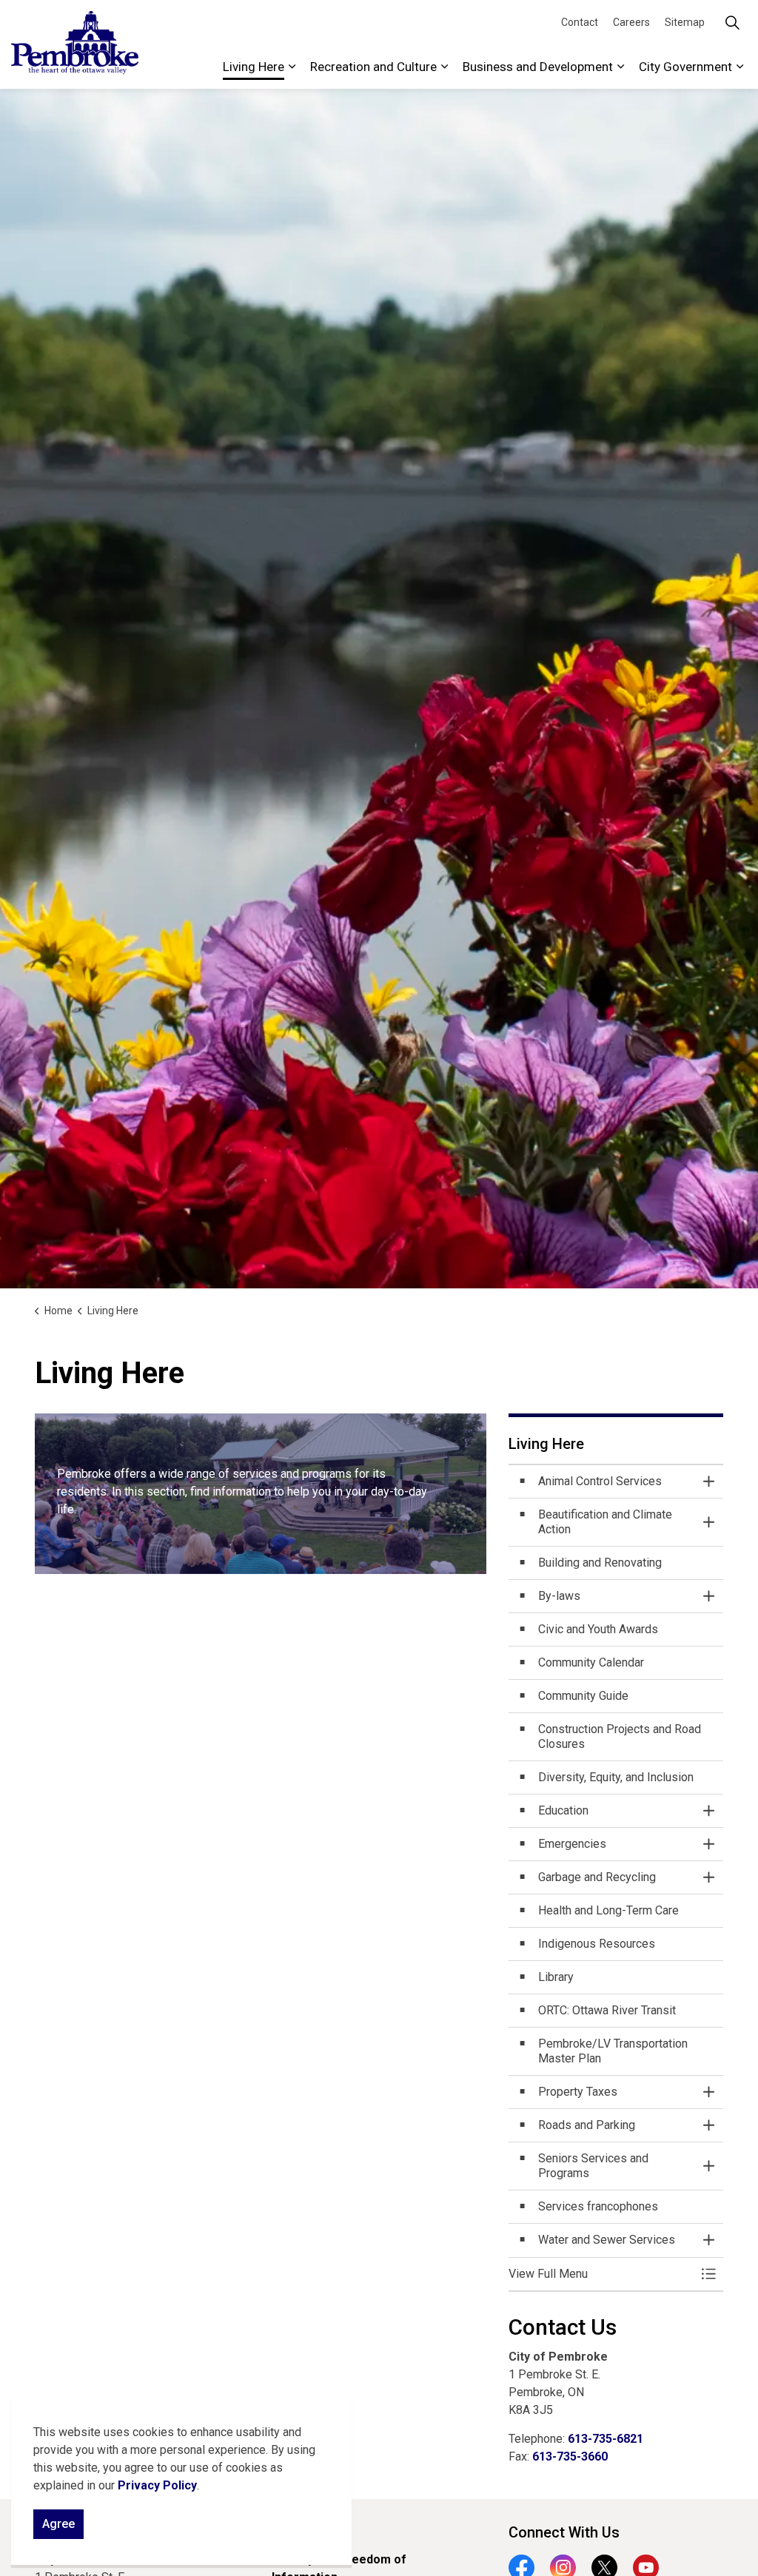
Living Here (254, 67)
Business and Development (538, 67)
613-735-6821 (606, 2439)
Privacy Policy (157, 2485)
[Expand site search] (732, 22)
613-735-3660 (570, 2456)
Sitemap (685, 22)
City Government (685, 67)
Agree (58, 2524)
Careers (631, 22)
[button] (601, 2274)
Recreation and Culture (373, 67)
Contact (580, 22)
